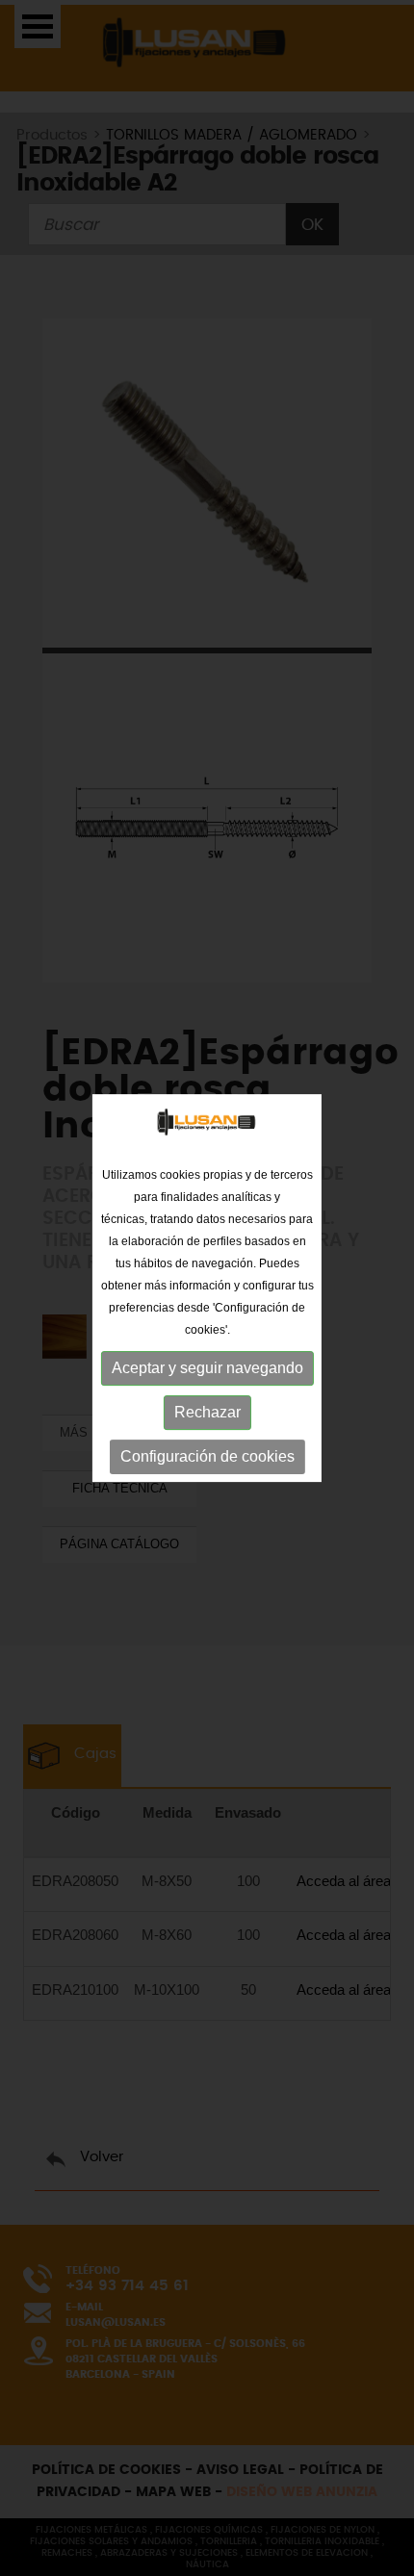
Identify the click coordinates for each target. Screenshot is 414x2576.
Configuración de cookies (207, 1456)
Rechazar (207, 1412)
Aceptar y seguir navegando (207, 1368)
